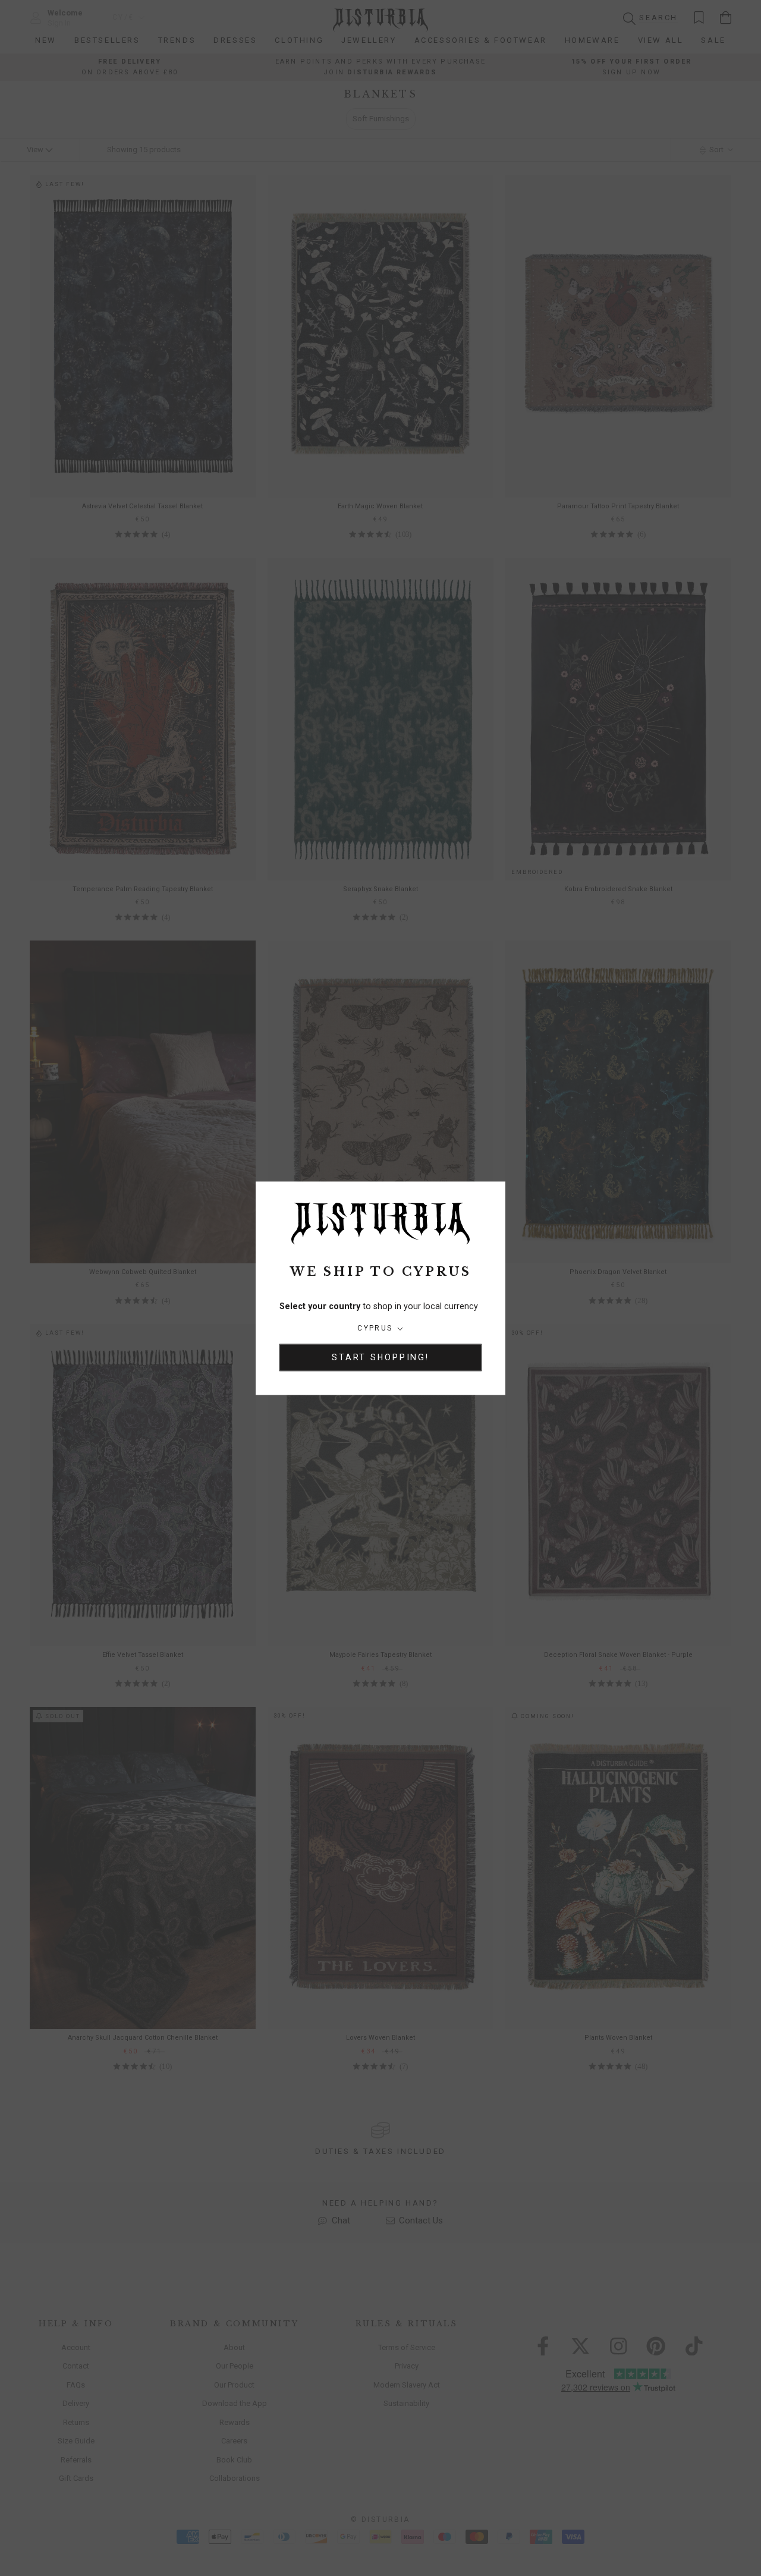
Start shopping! (380, 1357)
